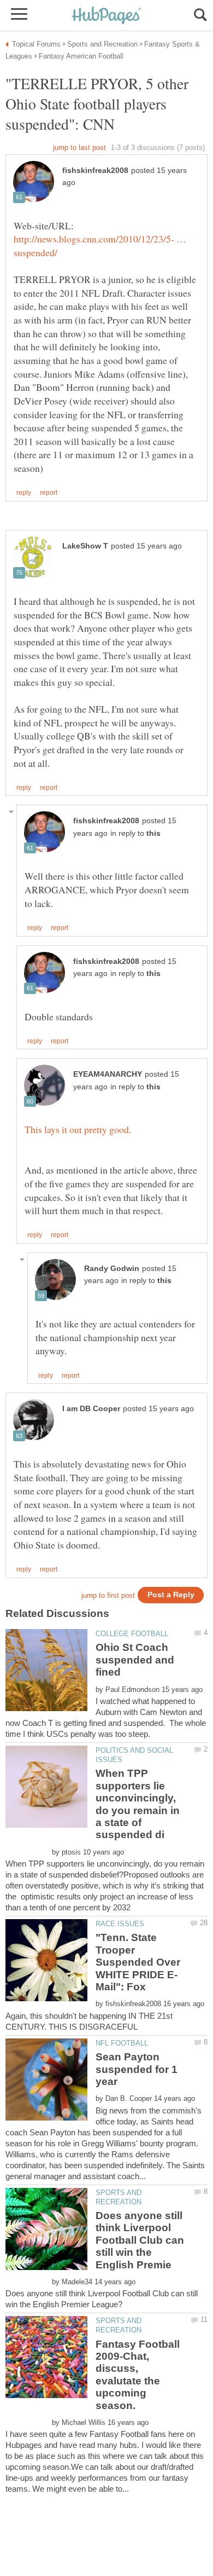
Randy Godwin (112, 1269)
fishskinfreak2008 (95, 171)
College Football (132, 1634)
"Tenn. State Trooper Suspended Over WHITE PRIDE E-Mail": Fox (138, 1962)
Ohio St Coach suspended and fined (135, 1660)
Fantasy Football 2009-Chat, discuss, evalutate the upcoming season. (138, 2375)
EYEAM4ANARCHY (108, 1074)
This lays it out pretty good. (78, 1129)
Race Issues (120, 1924)
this (153, 833)
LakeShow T (85, 546)
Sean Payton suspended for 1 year (137, 2069)
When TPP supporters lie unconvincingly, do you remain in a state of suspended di (138, 1804)
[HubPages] (106, 16)
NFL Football (122, 2043)
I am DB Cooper (91, 1409)
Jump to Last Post (79, 148)
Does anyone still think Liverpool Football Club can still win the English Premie (140, 2240)
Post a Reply (171, 1595)
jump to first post (108, 1595)
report (49, 493)
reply (24, 493)
